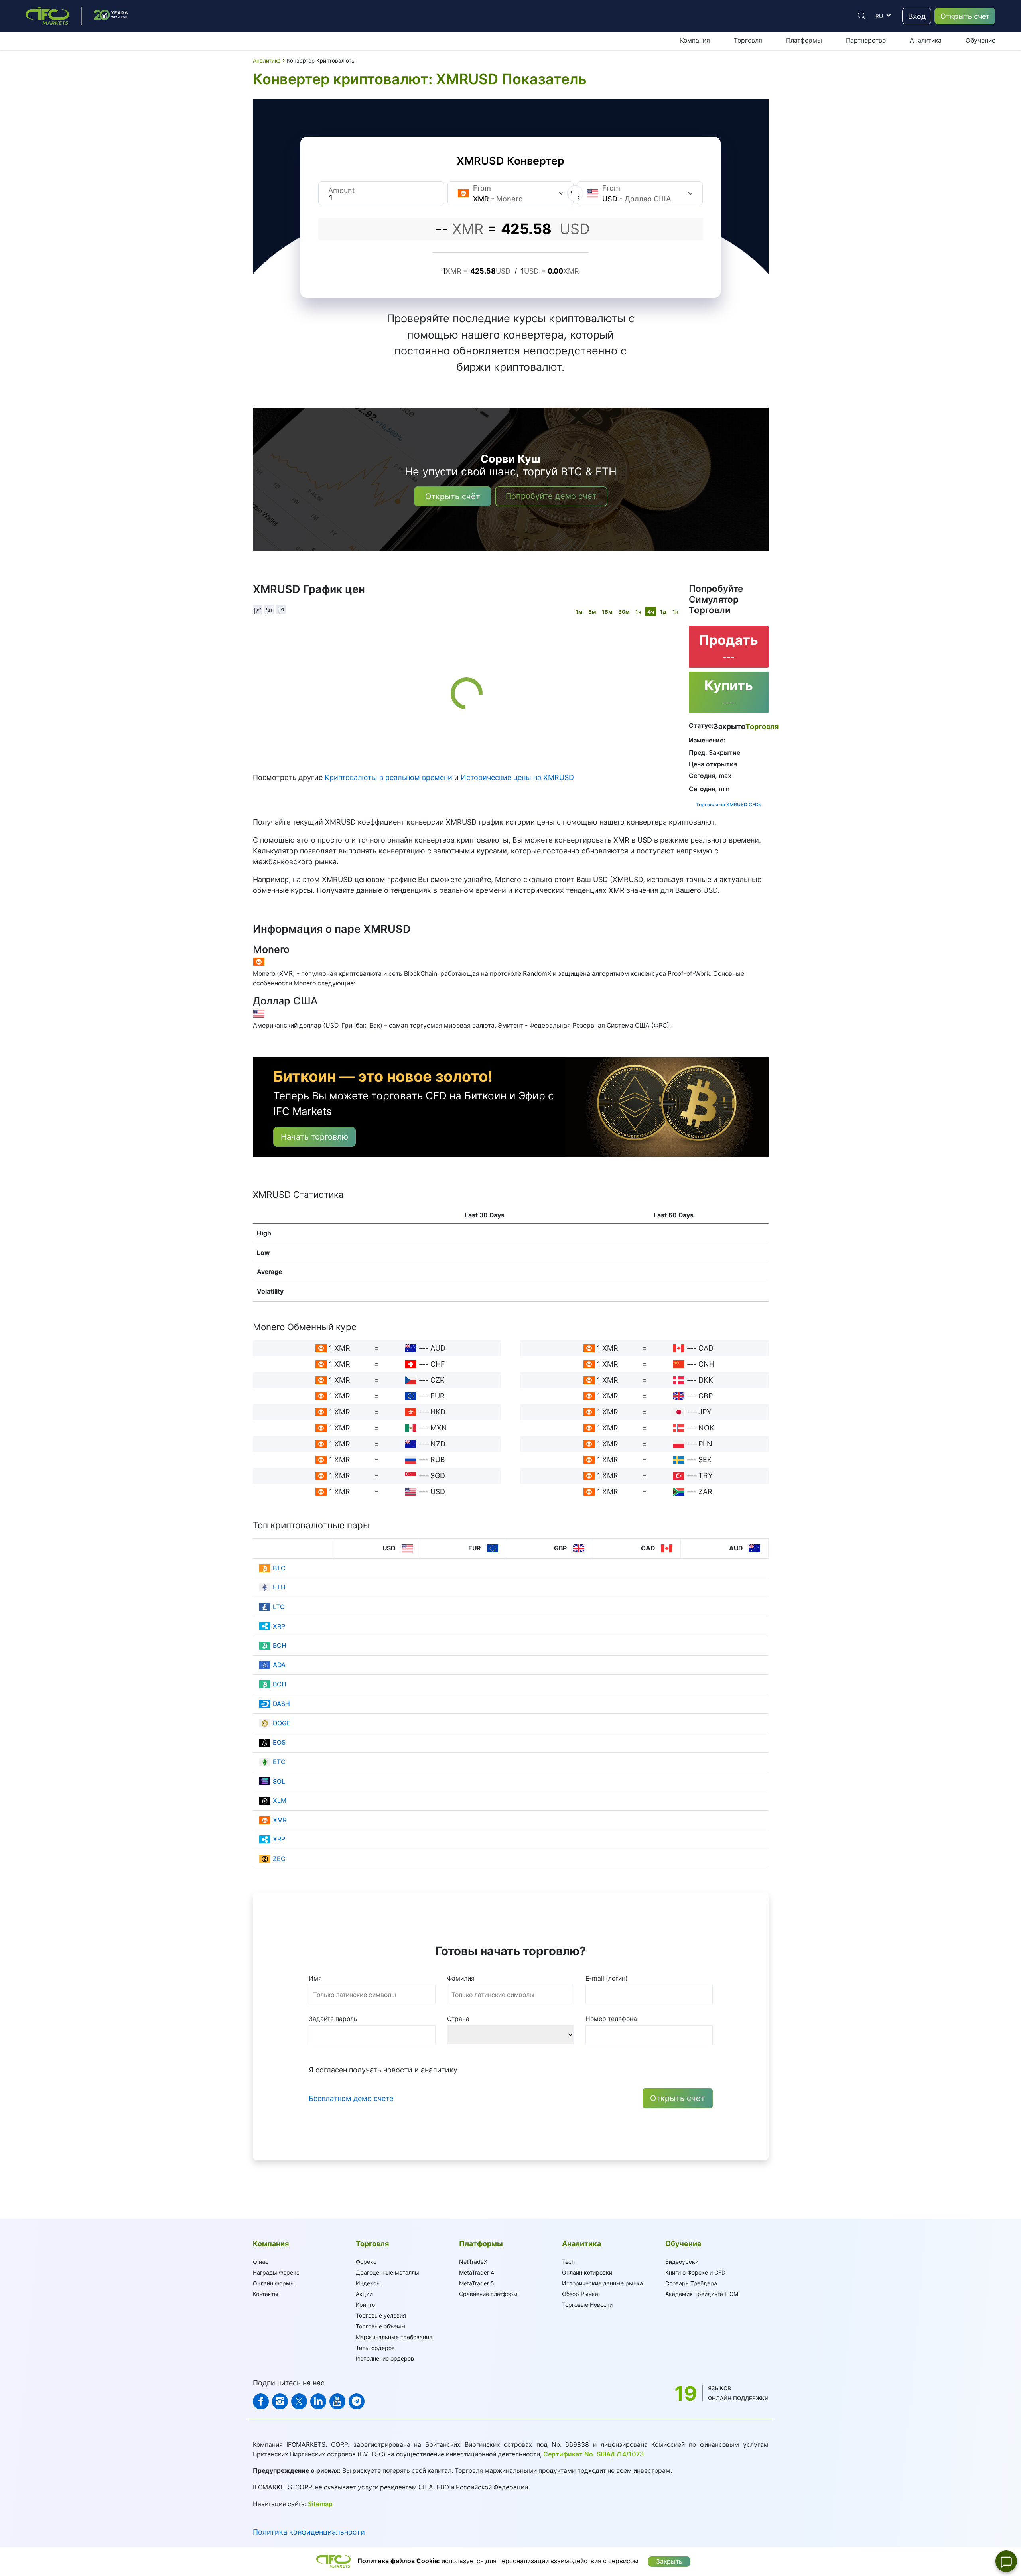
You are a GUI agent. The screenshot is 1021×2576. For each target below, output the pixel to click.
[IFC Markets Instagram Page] (280, 2401)
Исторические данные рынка (602, 2283)
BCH (280, 1645)
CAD (706, 1348)
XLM (280, 1801)
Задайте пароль (333, 2019)
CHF (438, 1364)
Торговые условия (381, 2315)
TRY (706, 1476)
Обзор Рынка (580, 2294)
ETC (279, 1762)
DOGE (282, 1723)
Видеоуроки (682, 2262)
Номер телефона (611, 2019)
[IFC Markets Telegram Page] (357, 2401)
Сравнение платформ (488, 2294)
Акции (364, 2294)
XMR (280, 1820)
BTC (279, 1568)
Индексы (368, 2283)
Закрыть (669, 2561)
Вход (917, 16)
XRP (279, 1626)
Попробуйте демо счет (551, 496)
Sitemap (320, 2504)
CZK (438, 1380)
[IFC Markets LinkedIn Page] (318, 2401)
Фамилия (461, 1978)
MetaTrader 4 (477, 2272)
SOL (279, 1781)
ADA (279, 1665)
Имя (315, 1978)
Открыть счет (965, 16)
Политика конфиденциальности (309, 2532)
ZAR (705, 1492)
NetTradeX (473, 2262)
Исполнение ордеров (385, 2358)
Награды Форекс (276, 2272)
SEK (705, 1460)
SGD (438, 1476)
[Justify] (862, 16)
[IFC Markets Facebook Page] (261, 2401)
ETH (279, 1587)
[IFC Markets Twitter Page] (299, 2401)
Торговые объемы (381, 2326)
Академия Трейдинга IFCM (702, 2294)
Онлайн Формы (274, 2283)
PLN (705, 1444)
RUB (438, 1460)
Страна (458, 2019)
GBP (706, 1396)
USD (438, 1492)
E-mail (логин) (607, 1978)
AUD (438, 1348)
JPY (705, 1412)
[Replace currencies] (575, 193)
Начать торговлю (314, 1137)
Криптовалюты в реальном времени (388, 777)
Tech (568, 2262)
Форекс (366, 2262)
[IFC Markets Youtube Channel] (337, 2401)
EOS (279, 1742)
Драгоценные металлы (387, 2272)
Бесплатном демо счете (351, 2098)
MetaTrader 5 (477, 2283)
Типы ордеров (375, 2348)
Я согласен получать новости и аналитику (383, 2070)
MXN (439, 1428)
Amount (342, 190)
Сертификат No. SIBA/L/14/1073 (593, 2454)
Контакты (266, 2294)
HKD (438, 1412)
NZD (438, 1444)
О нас (261, 2262)
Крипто (365, 2305)
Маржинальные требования (394, 2337)
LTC (279, 1607)
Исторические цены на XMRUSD (517, 777)
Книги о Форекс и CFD (695, 2272)
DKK (706, 1380)
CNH (706, 1364)
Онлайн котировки (587, 2272)
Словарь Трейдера (691, 2283)
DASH (281, 1704)
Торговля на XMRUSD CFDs (729, 805)
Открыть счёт (453, 496)
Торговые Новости (587, 2305)
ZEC (279, 1859)
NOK (706, 1428)
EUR (438, 1396)
